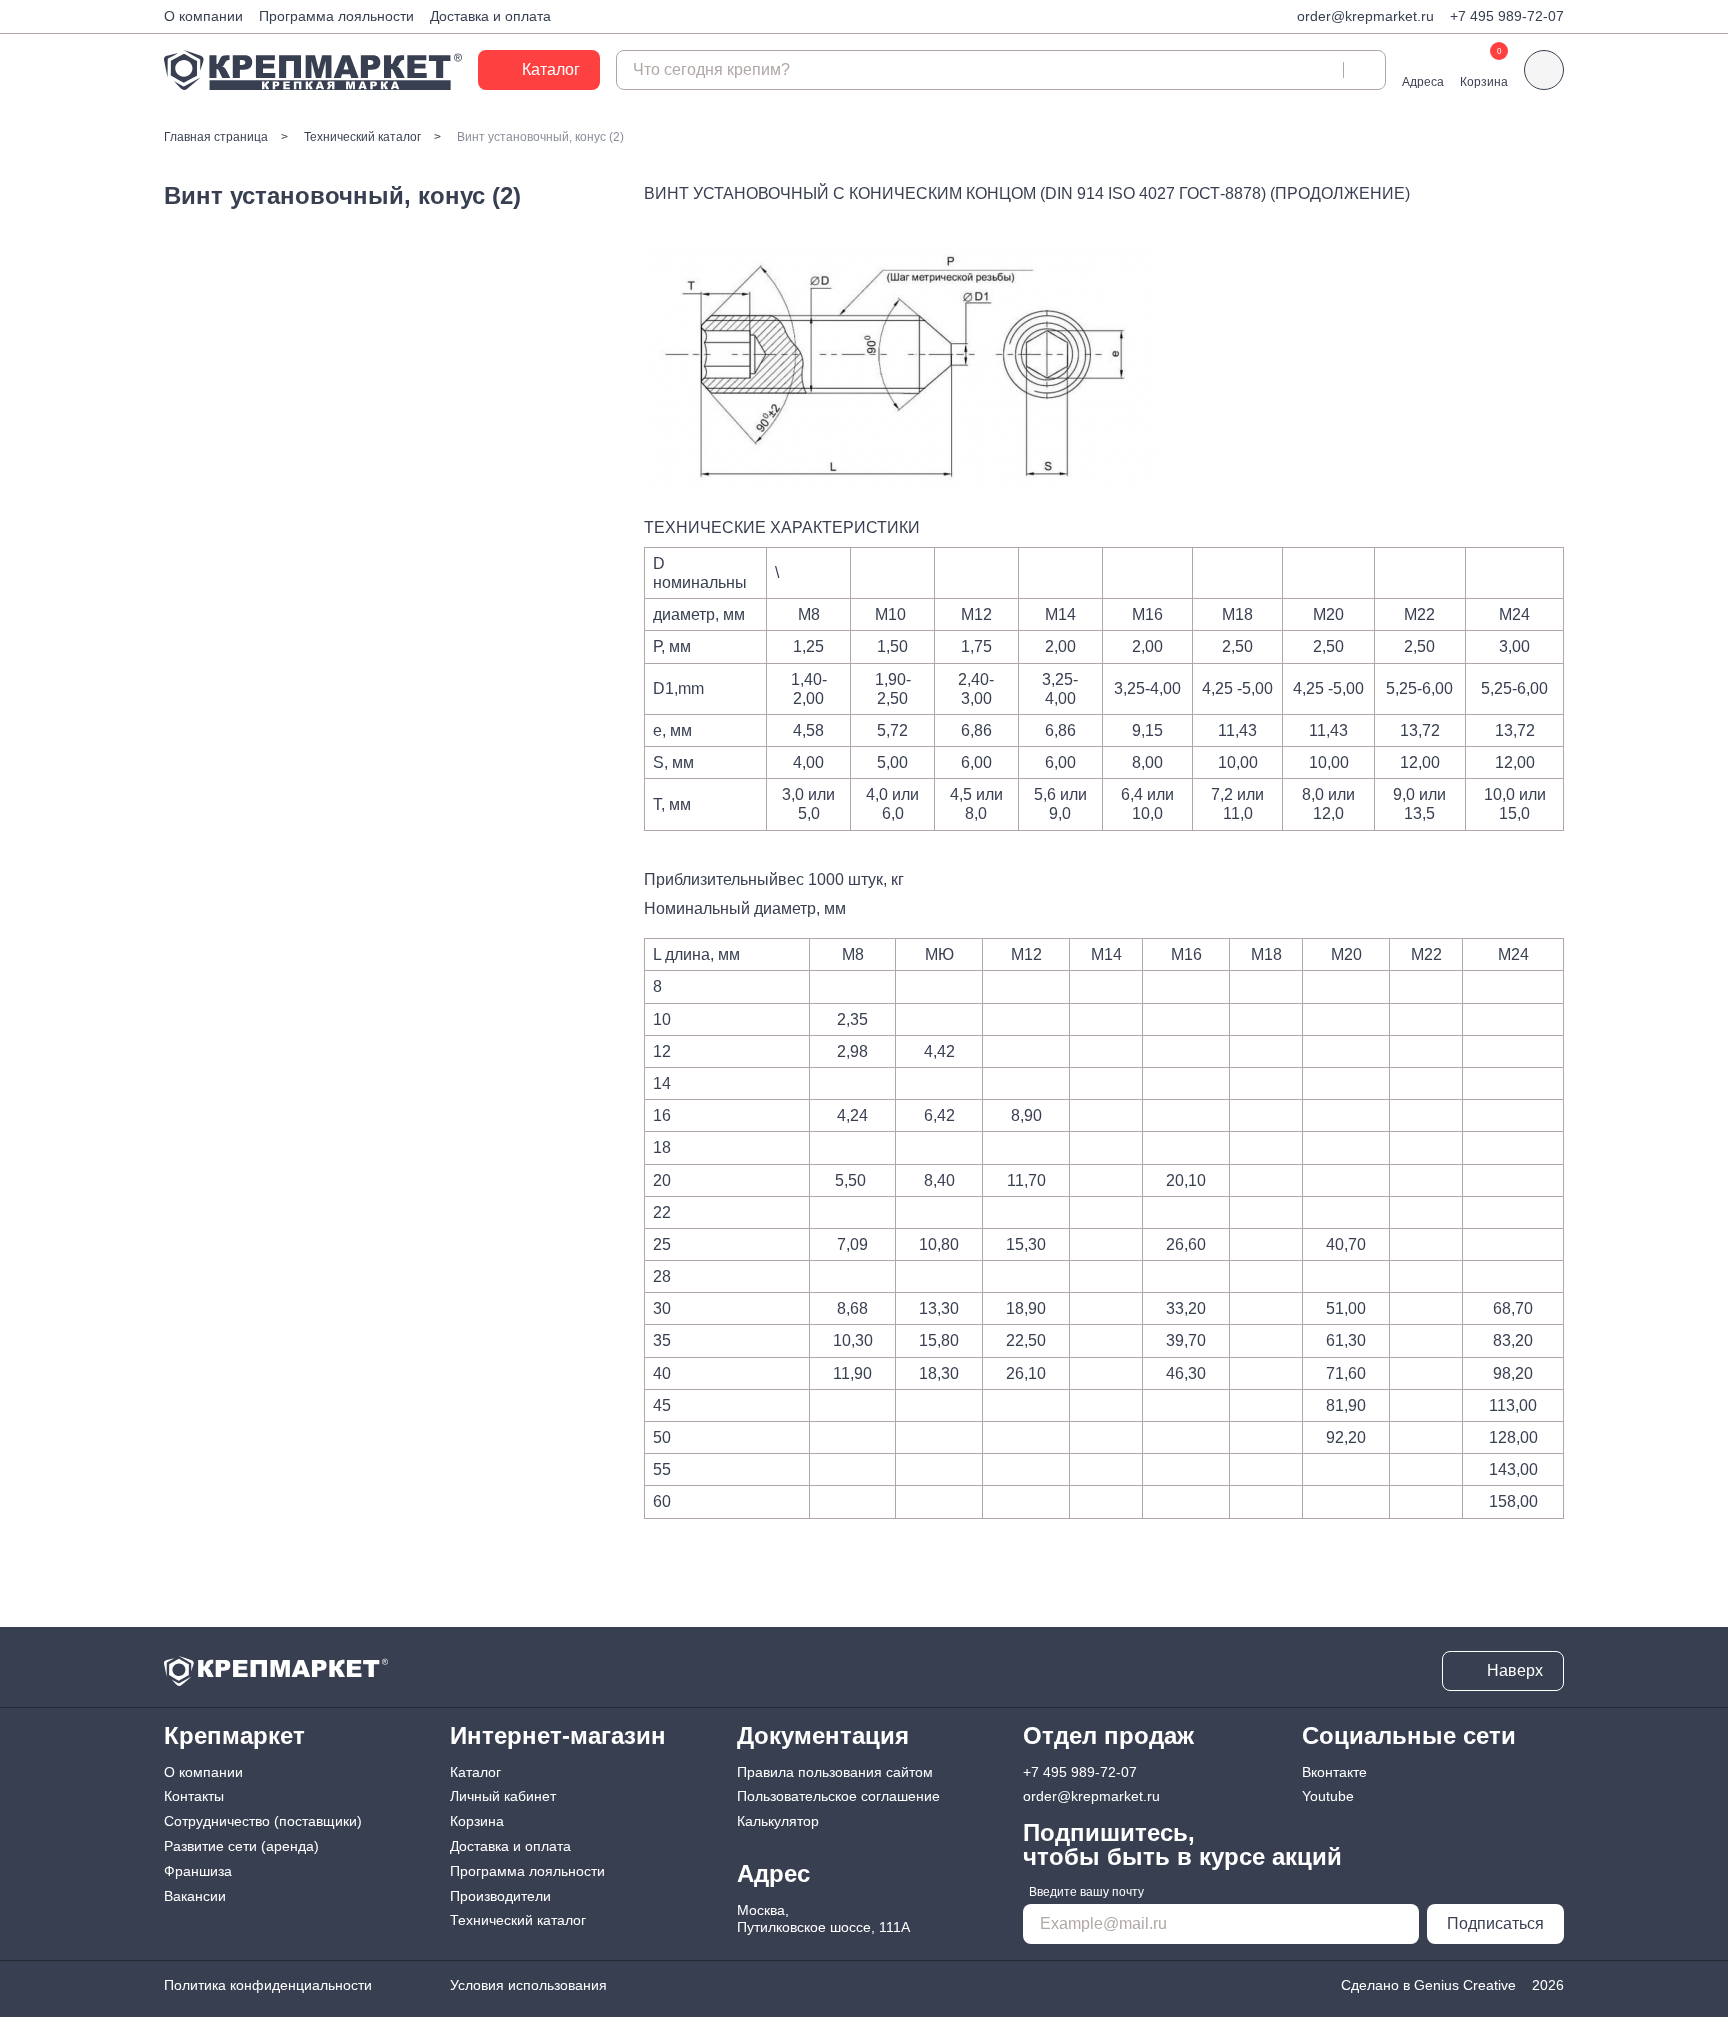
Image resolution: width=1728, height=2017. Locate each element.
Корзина (477, 1821)
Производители (500, 1896)
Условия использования (528, 1985)
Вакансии (195, 1896)
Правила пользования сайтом (835, 1772)
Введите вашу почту (1086, 1892)
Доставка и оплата (490, 16)
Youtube (1328, 1796)
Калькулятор (778, 1821)
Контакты (194, 1796)
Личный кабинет (503, 1796)
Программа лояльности (336, 16)
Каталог (475, 1772)
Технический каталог (518, 1920)
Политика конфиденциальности (268, 1985)
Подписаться (1495, 1923)
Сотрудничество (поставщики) (263, 1821)
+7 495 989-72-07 (1507, 16)
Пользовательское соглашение (838, 1796)
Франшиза (198, 1871)
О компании (203, 16)
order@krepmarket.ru (1365, 16)
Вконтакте (1334, 1772)
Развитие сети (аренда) (241, 1846)
